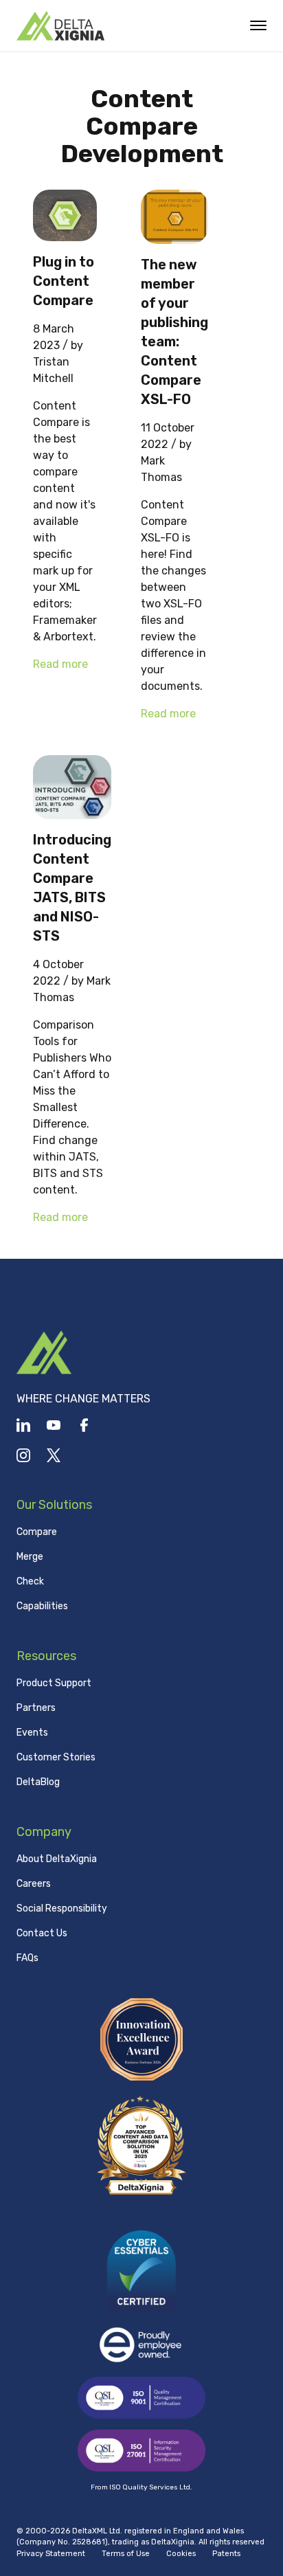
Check (30, 1581)
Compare (37, 1532)
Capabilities (42, 1606)
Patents (226, 2554)
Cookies (181, 2554)
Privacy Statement (51, 2554)
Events (32, 1733)
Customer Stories (56, 1757)
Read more (60, 664)
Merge (30, 1557)
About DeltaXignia (57, 1859)
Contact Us (42, 1933)
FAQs (27, 1958)
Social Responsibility (62, 1908)
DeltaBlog (38, 1782)
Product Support (54, 1683)
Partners (36, 1708)
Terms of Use (126, 2554)
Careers (34, 1884)
